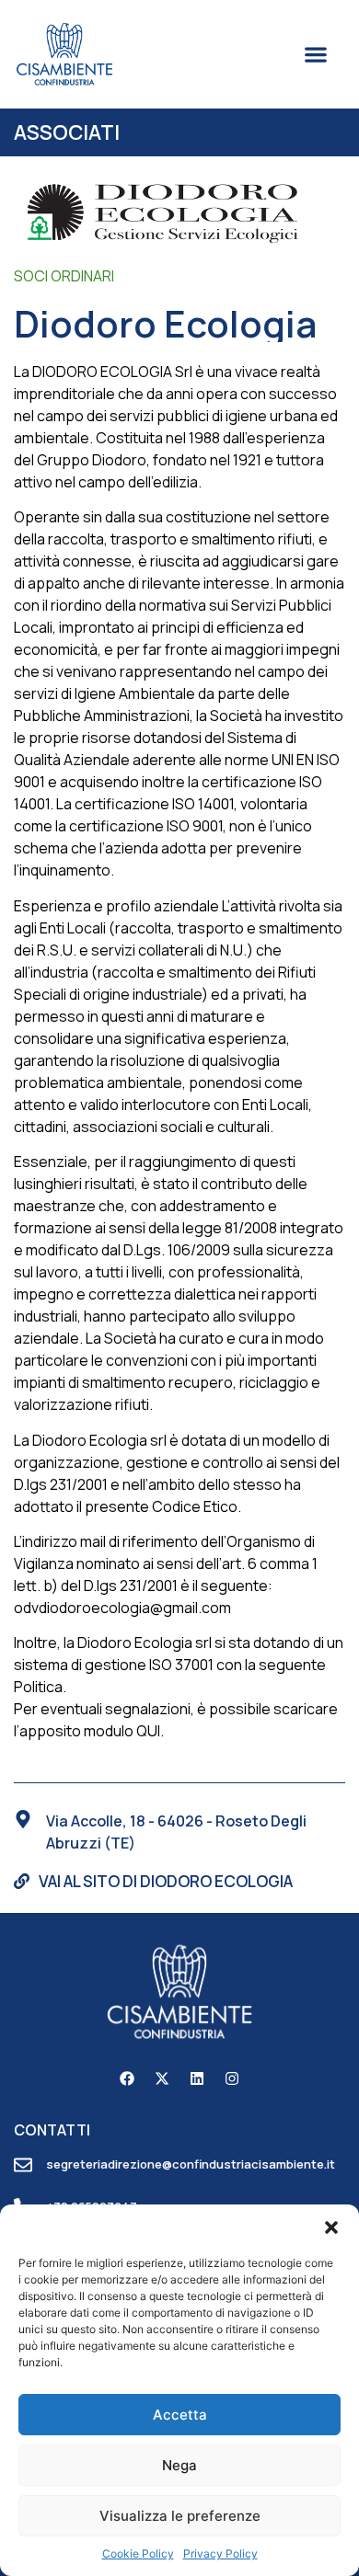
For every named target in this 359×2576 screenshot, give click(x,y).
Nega (179, 2465)
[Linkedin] (197, 2078)
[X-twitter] (162, 2078)
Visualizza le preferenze (180, 2516)
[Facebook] (127, 2078)
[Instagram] (232, 2078)
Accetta (180, 2415)
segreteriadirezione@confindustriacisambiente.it (191, 2164)
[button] (331, 2227)
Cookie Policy (138, 2553)
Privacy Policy (220, 2553)
